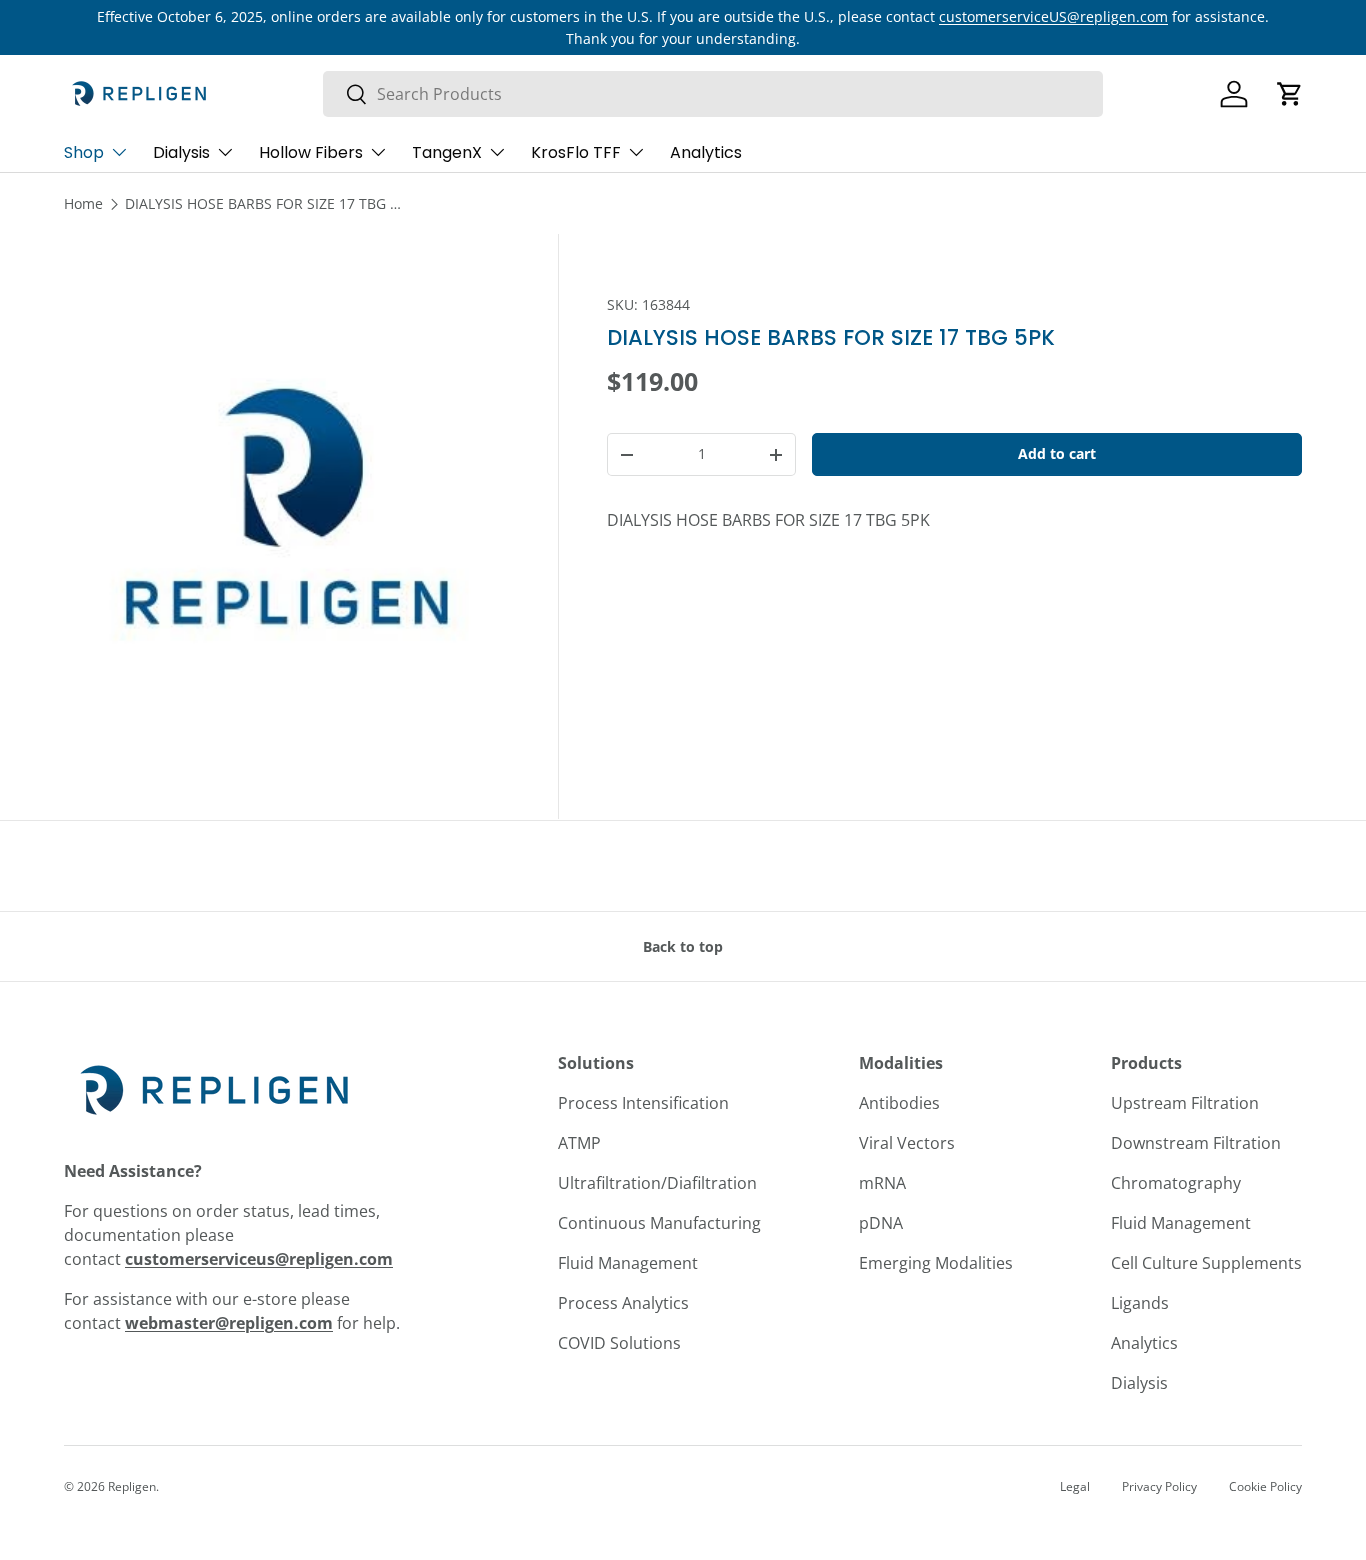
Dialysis (181, 152)
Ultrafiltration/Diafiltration (657, 1183)
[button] (1290, 94)
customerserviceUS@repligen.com (1053, 16)
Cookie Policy (1265, 1486)
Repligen (132, 1486)
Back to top (683, 946)
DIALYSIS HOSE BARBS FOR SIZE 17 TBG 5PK (265, 203)
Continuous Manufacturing (659, 1223)
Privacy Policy (1159, 1486)
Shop (84, 152)
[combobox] (713, 94)
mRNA (882, 1183)
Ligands (1140, 1303)
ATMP (579, 1143)
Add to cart (1057, 453)
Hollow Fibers (311, 152)
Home (83, 203)
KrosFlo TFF (576, 152)
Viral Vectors (907, 1143)
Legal (1075, 1486)
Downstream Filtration (1196, 1143)
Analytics (706, 152)
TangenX (447, 152)
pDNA (881, 1223)
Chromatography (1176, 1183)
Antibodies (899, 1103)
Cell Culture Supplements (1206, 1263)
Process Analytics (623, 1303)
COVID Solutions (619, 1343)
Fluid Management (628, 1263)
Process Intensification (643, 1103)
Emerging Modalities (936, 1263)
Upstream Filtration (1185, 1103)
